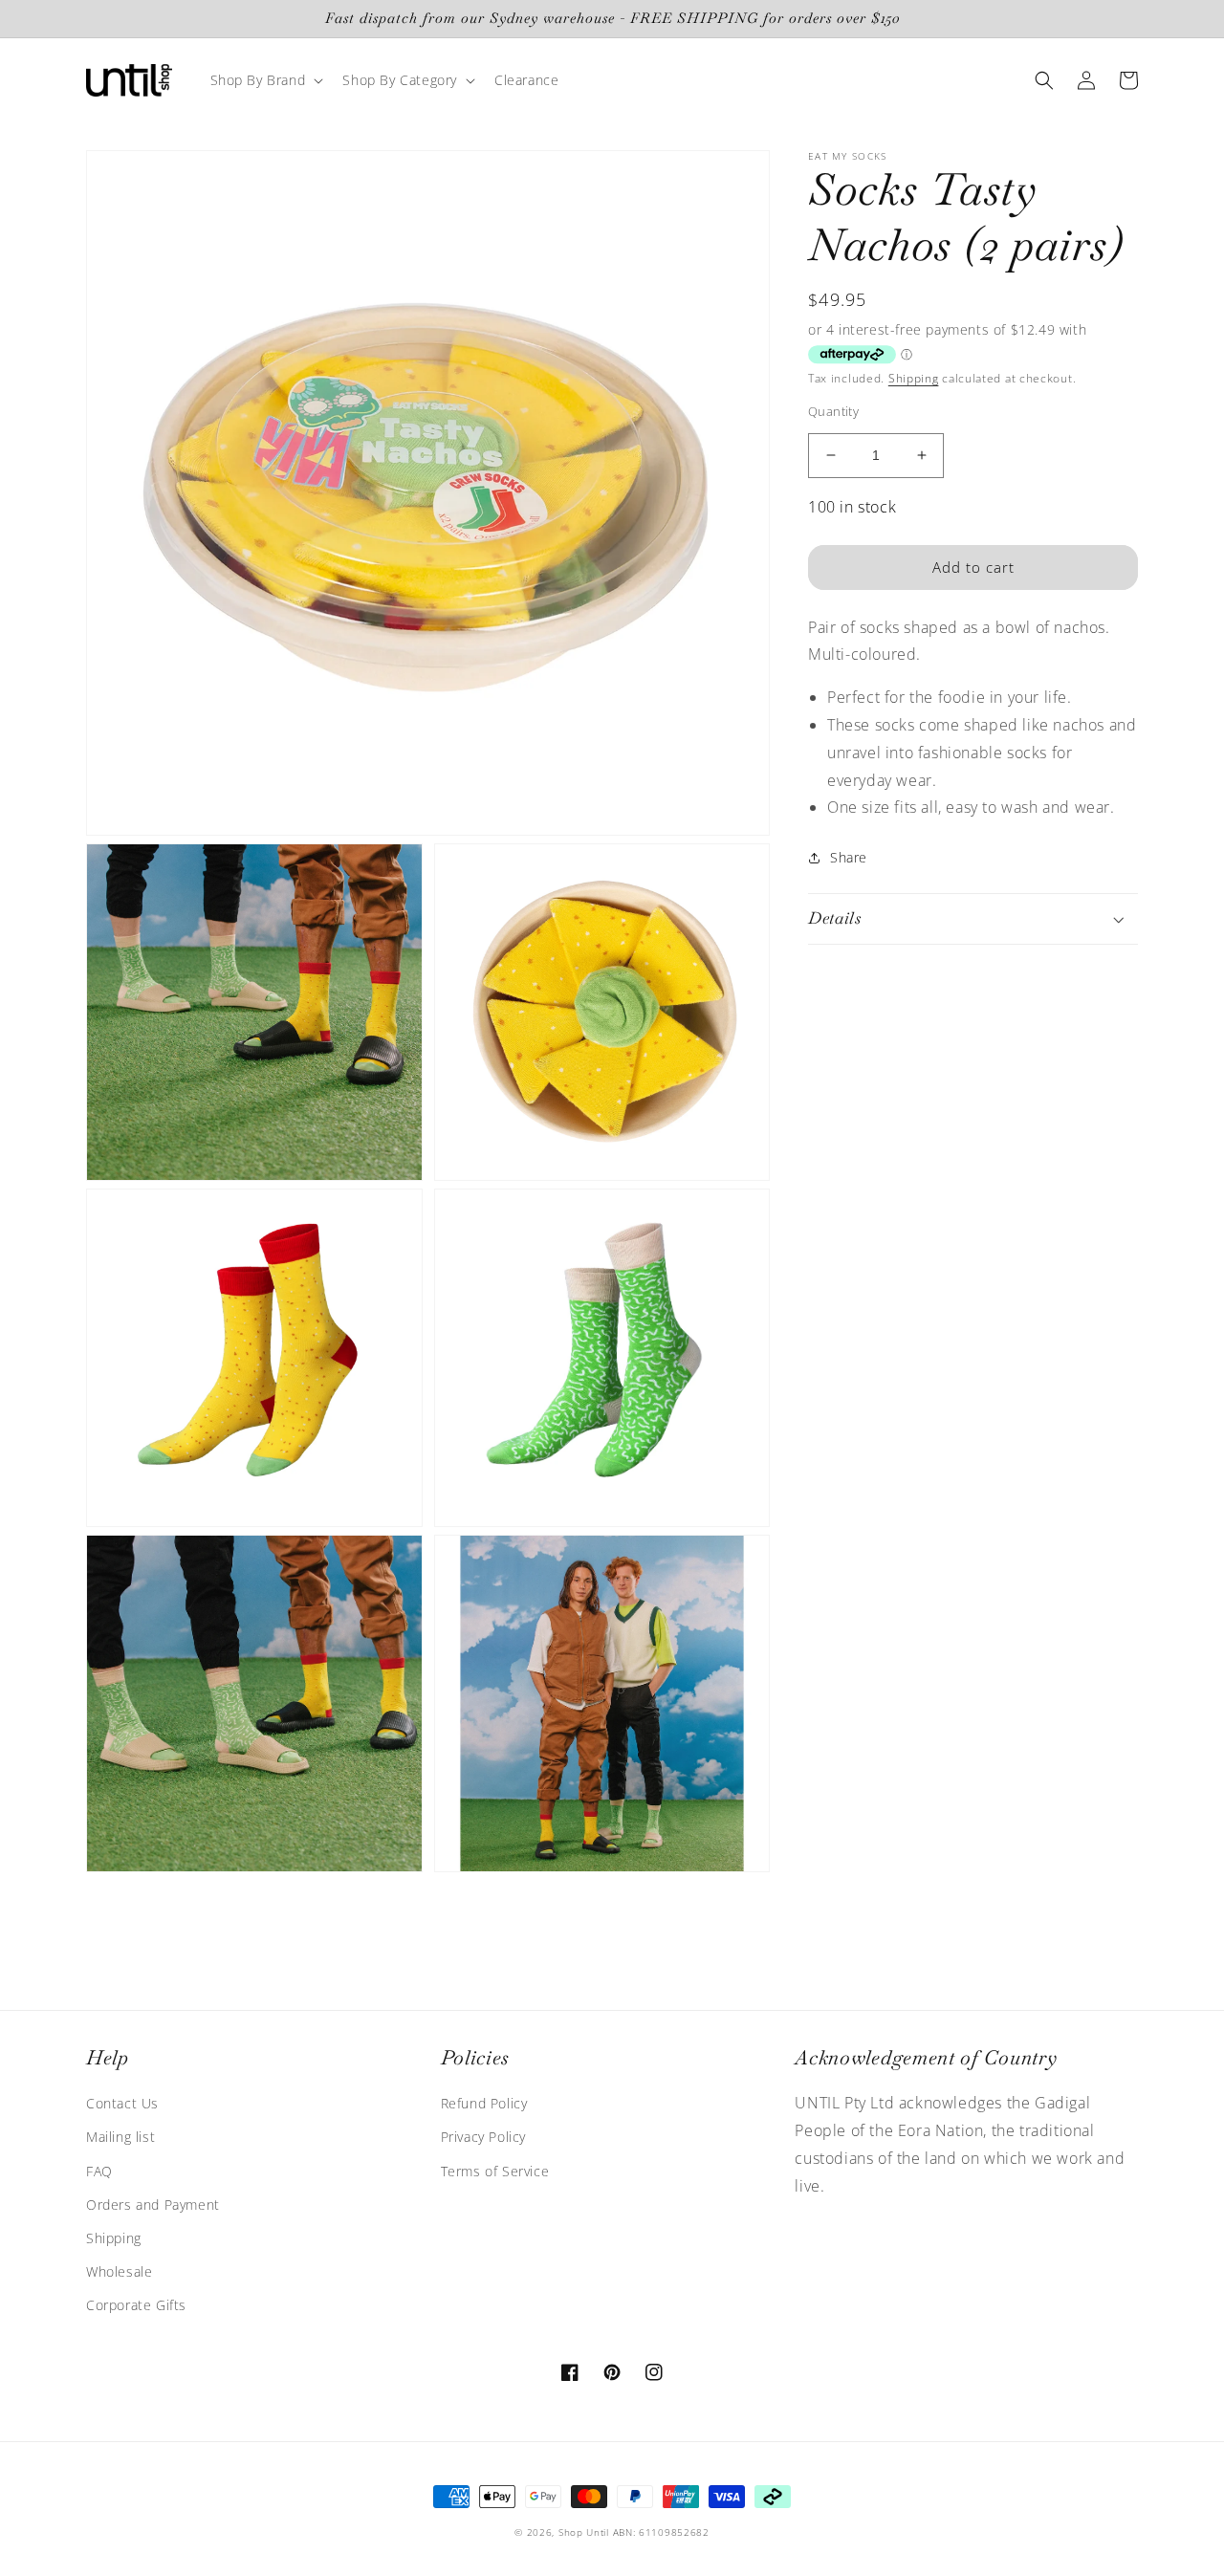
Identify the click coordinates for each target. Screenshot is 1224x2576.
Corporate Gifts (136, 2305)
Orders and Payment (153, 2205)
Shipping (914, 378)
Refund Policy (484, 2103)
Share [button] (849, 857)
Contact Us (122, 2103)
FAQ (99, 2171)
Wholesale (119, 2271)
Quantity (833, 411)
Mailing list (120, 2137)
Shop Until (584, 2532)
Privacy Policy (483, 2137)
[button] (265, 80)
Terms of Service (495, 2171)
